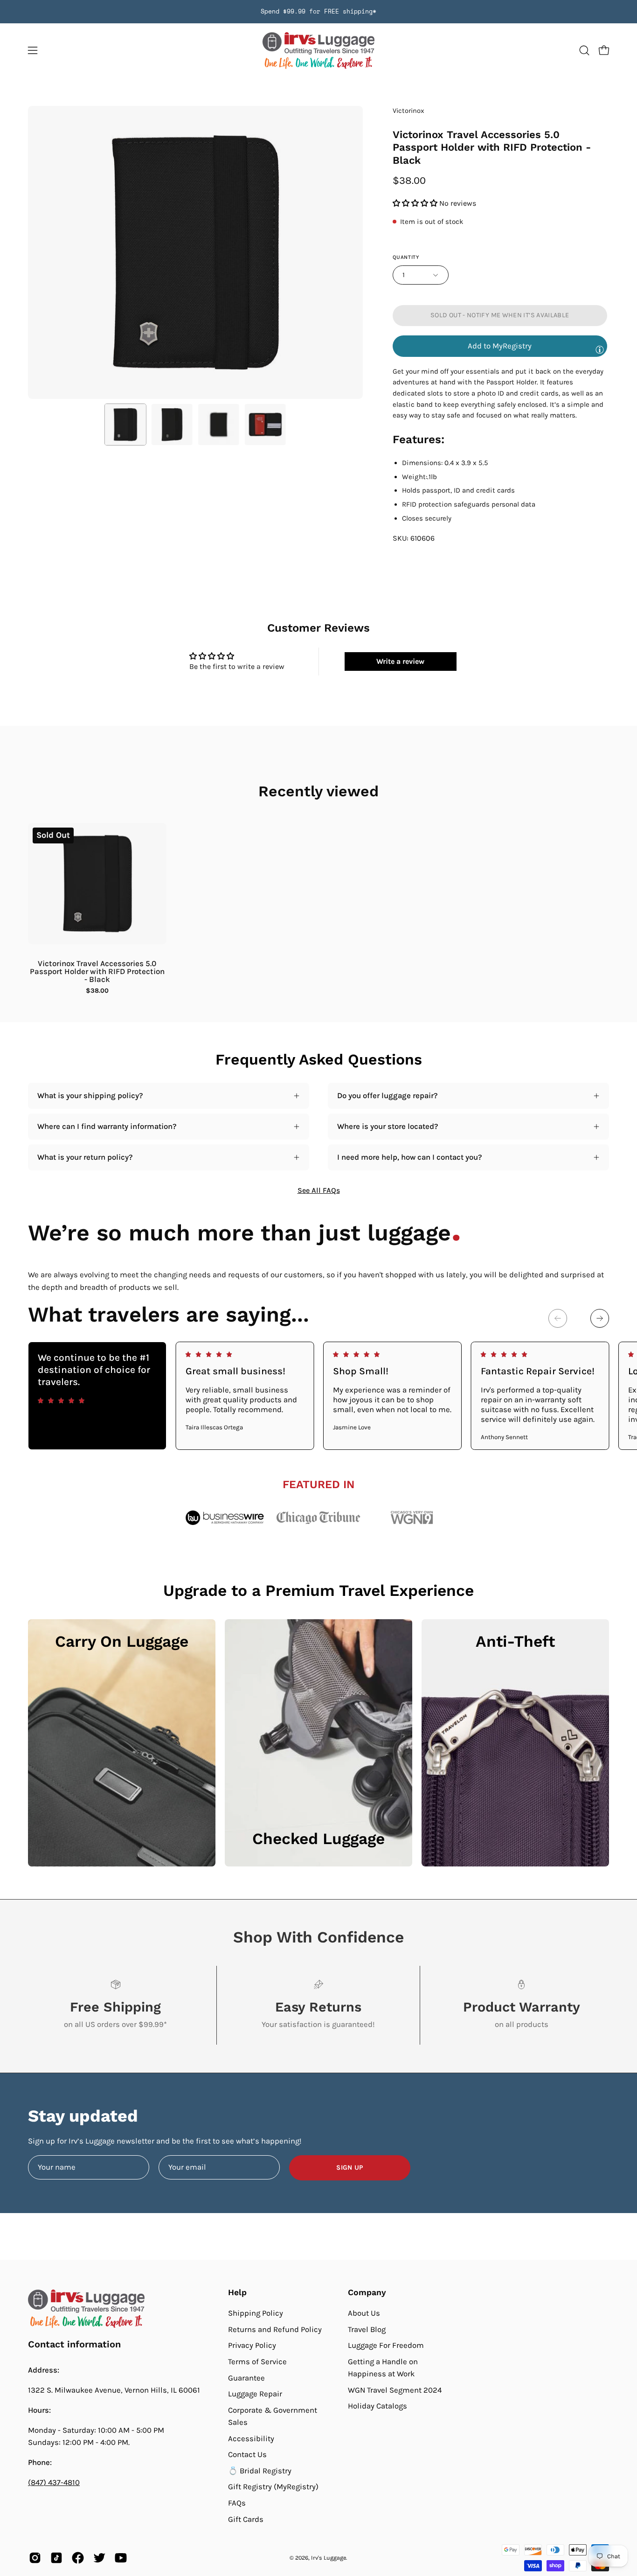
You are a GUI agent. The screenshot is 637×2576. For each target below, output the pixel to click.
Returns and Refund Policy (275, 2329)
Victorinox (409, 111)
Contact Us (247, 2454)
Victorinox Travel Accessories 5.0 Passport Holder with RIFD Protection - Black (97, 971)
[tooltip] (600, 349)
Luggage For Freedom (386, 2345)
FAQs (237, 2503)
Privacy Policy (252, 2345)
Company (367, 2292)
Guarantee (246, 2378)
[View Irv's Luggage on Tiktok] (56, 2558)
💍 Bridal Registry (260, 2471)
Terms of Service (257, 2362)
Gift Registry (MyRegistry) (273, 2487)
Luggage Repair (255, 2394)
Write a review (400, 661)
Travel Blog (367, 2329)
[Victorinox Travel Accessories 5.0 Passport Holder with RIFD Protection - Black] (125, 425)
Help (237, 2292)
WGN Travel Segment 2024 (395, 2390)
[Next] (600, 1318)
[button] (584, 50)
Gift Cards (246, 2519)
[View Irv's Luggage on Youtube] (121, 2558)
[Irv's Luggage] (318, 51)
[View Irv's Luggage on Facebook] (78, 2558)
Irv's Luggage (329, 2558)
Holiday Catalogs (377, 2406)
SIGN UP (350, 2168)
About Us (364, 2313)
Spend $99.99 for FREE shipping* (318, 11)
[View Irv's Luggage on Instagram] (35, 2558)
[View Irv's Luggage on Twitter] (99, 2558)
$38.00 (97, 991)
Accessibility (251, 2438)
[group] (318, 12)
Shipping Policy (256, 2313)
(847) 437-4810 (54, 2482)
